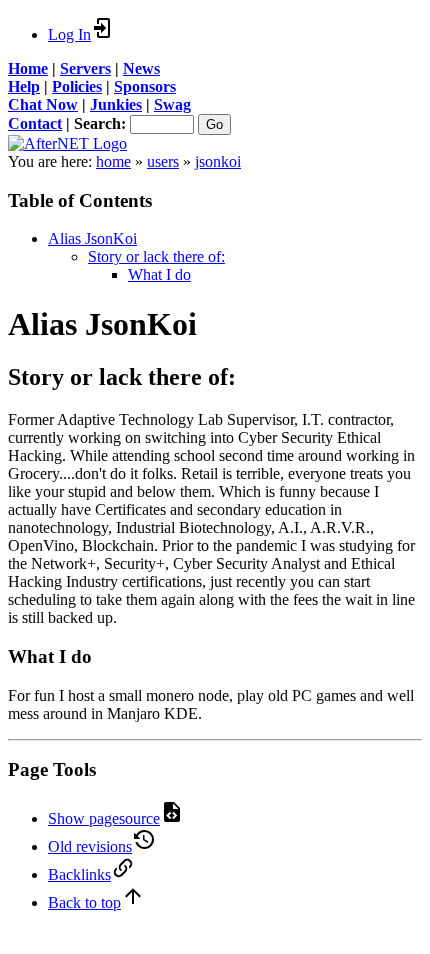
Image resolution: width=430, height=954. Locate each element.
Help (24, 86)
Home (28, 68)
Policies (77, 86)
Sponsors (145, 86)
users (163, 161)
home (113, 161)
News (141, 68)
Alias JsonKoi (92, 238)
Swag (172, 104)
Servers (85, 68)
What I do (159, 274)
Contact (35, 123)
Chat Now (43, 104)
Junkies (116, 104)
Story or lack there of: (156, 256)
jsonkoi (218, 161)
